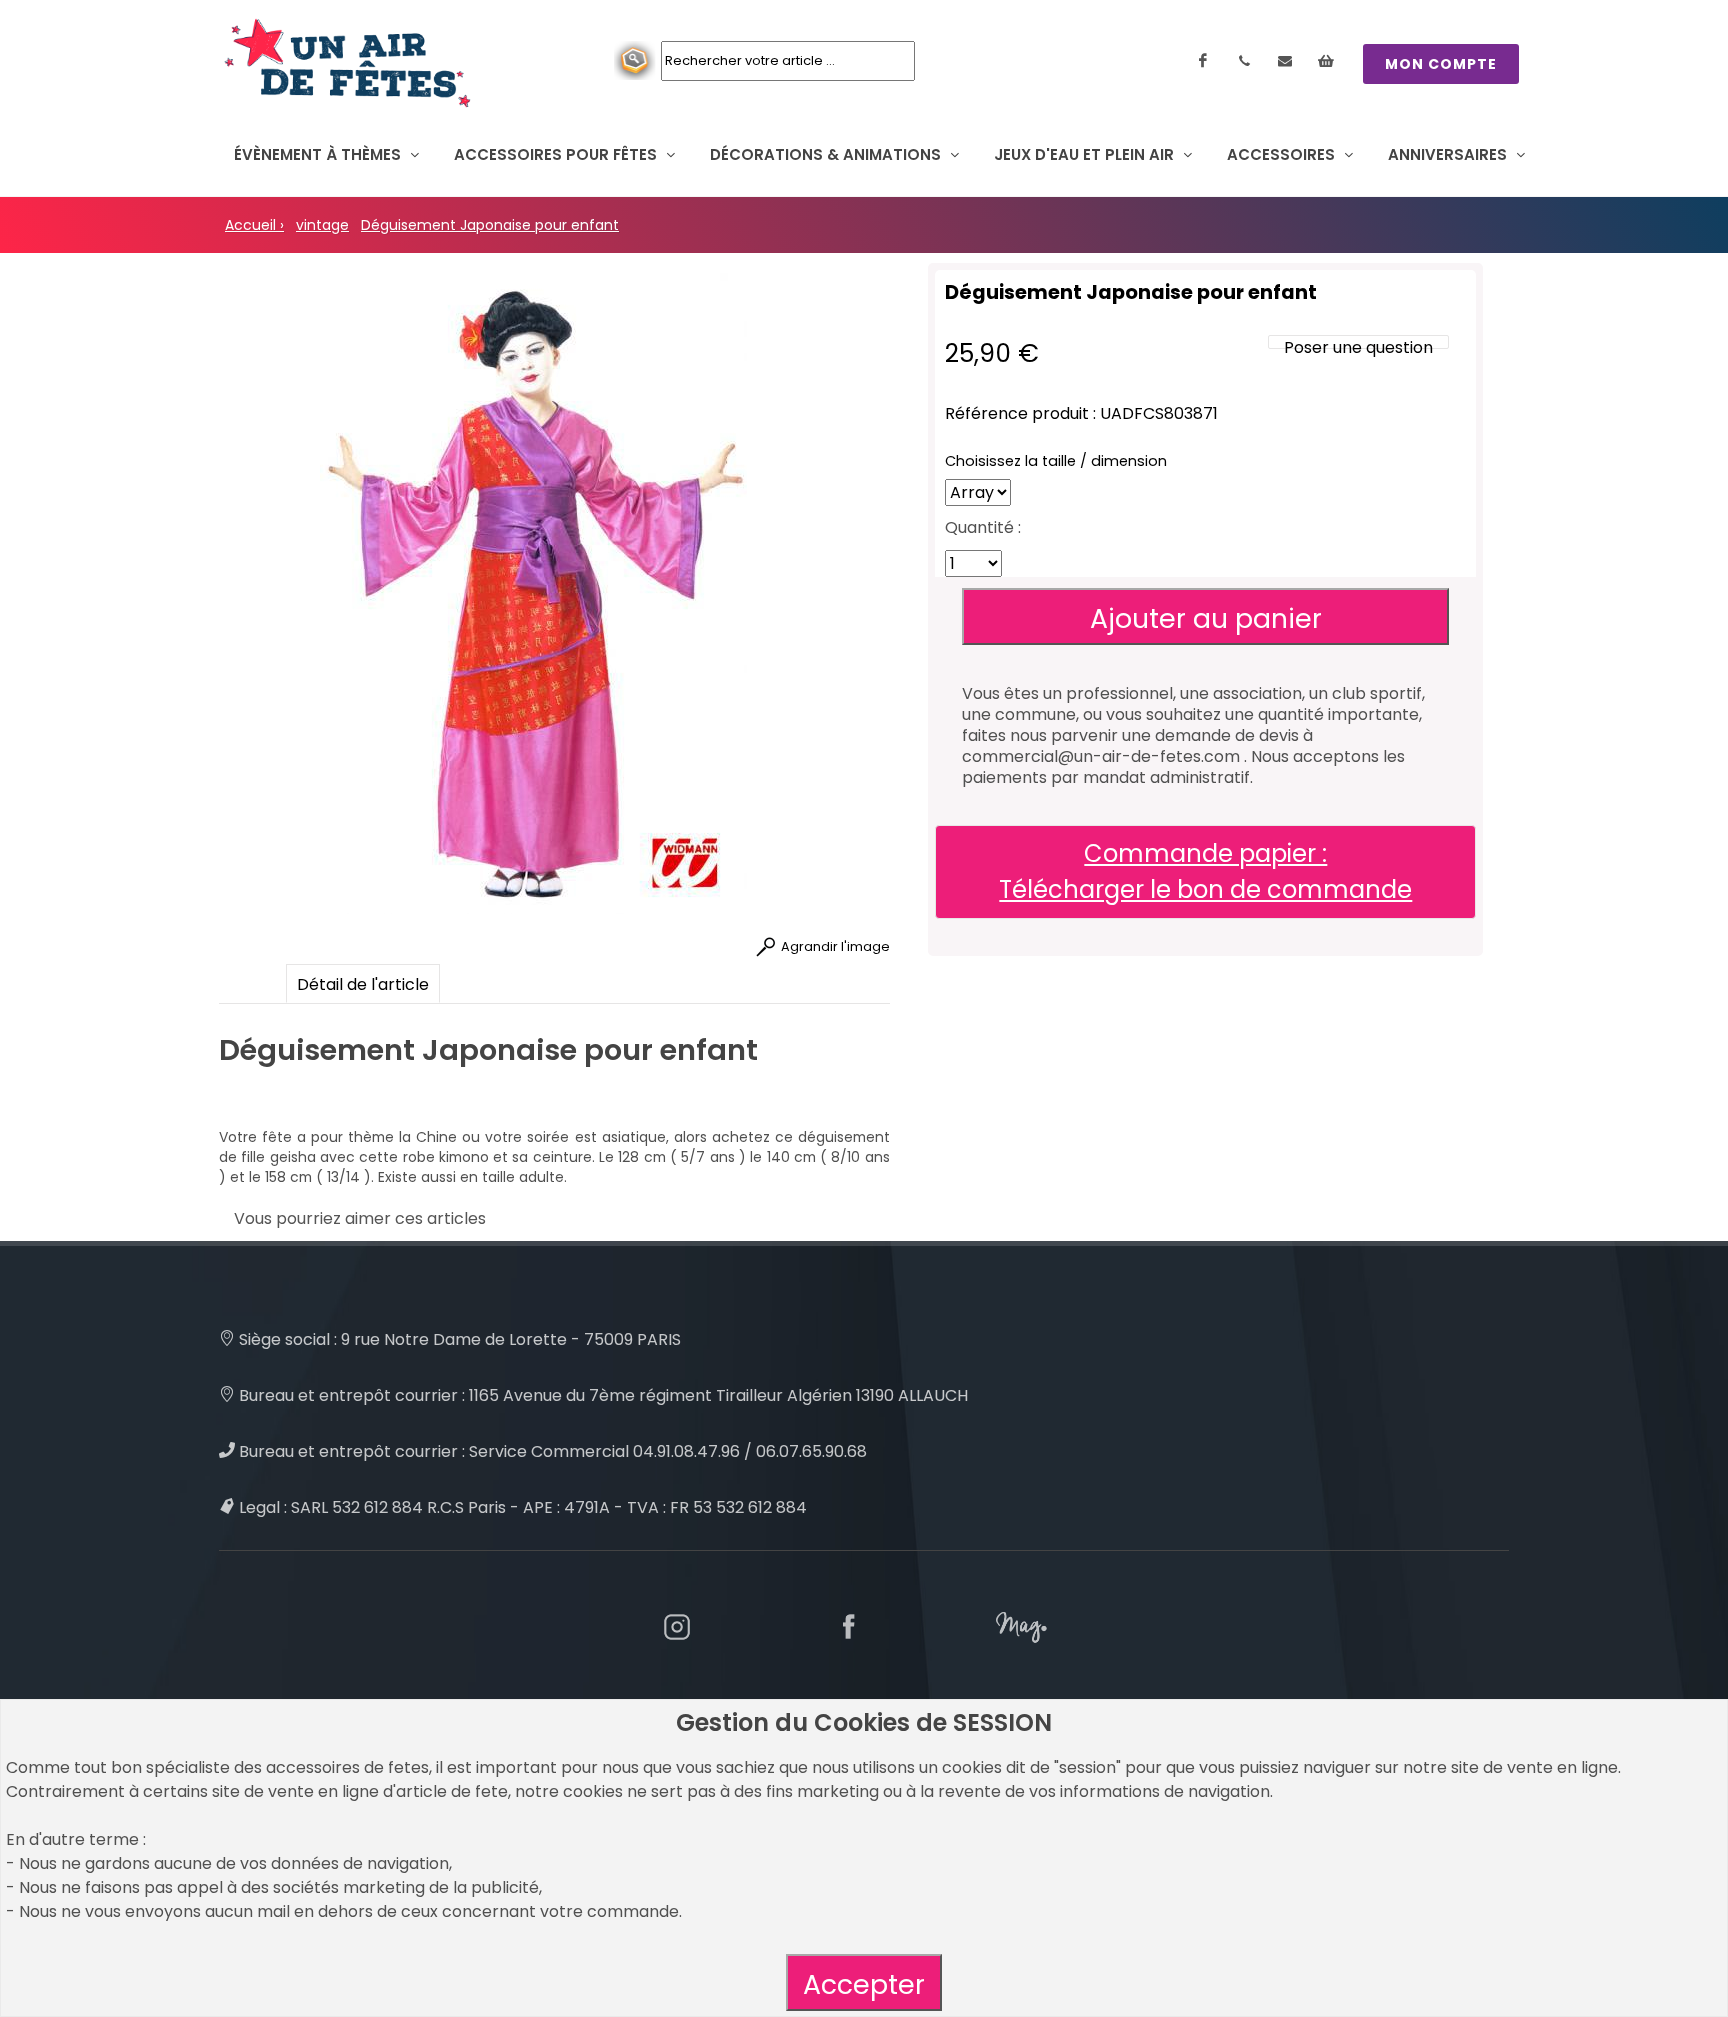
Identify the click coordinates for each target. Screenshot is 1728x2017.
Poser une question (1358, 347)
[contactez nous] (1285, 61)
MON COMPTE (1441, 64)
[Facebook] (1203, 61)
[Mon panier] (1326, 61)
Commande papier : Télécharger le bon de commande (1205, 871)
